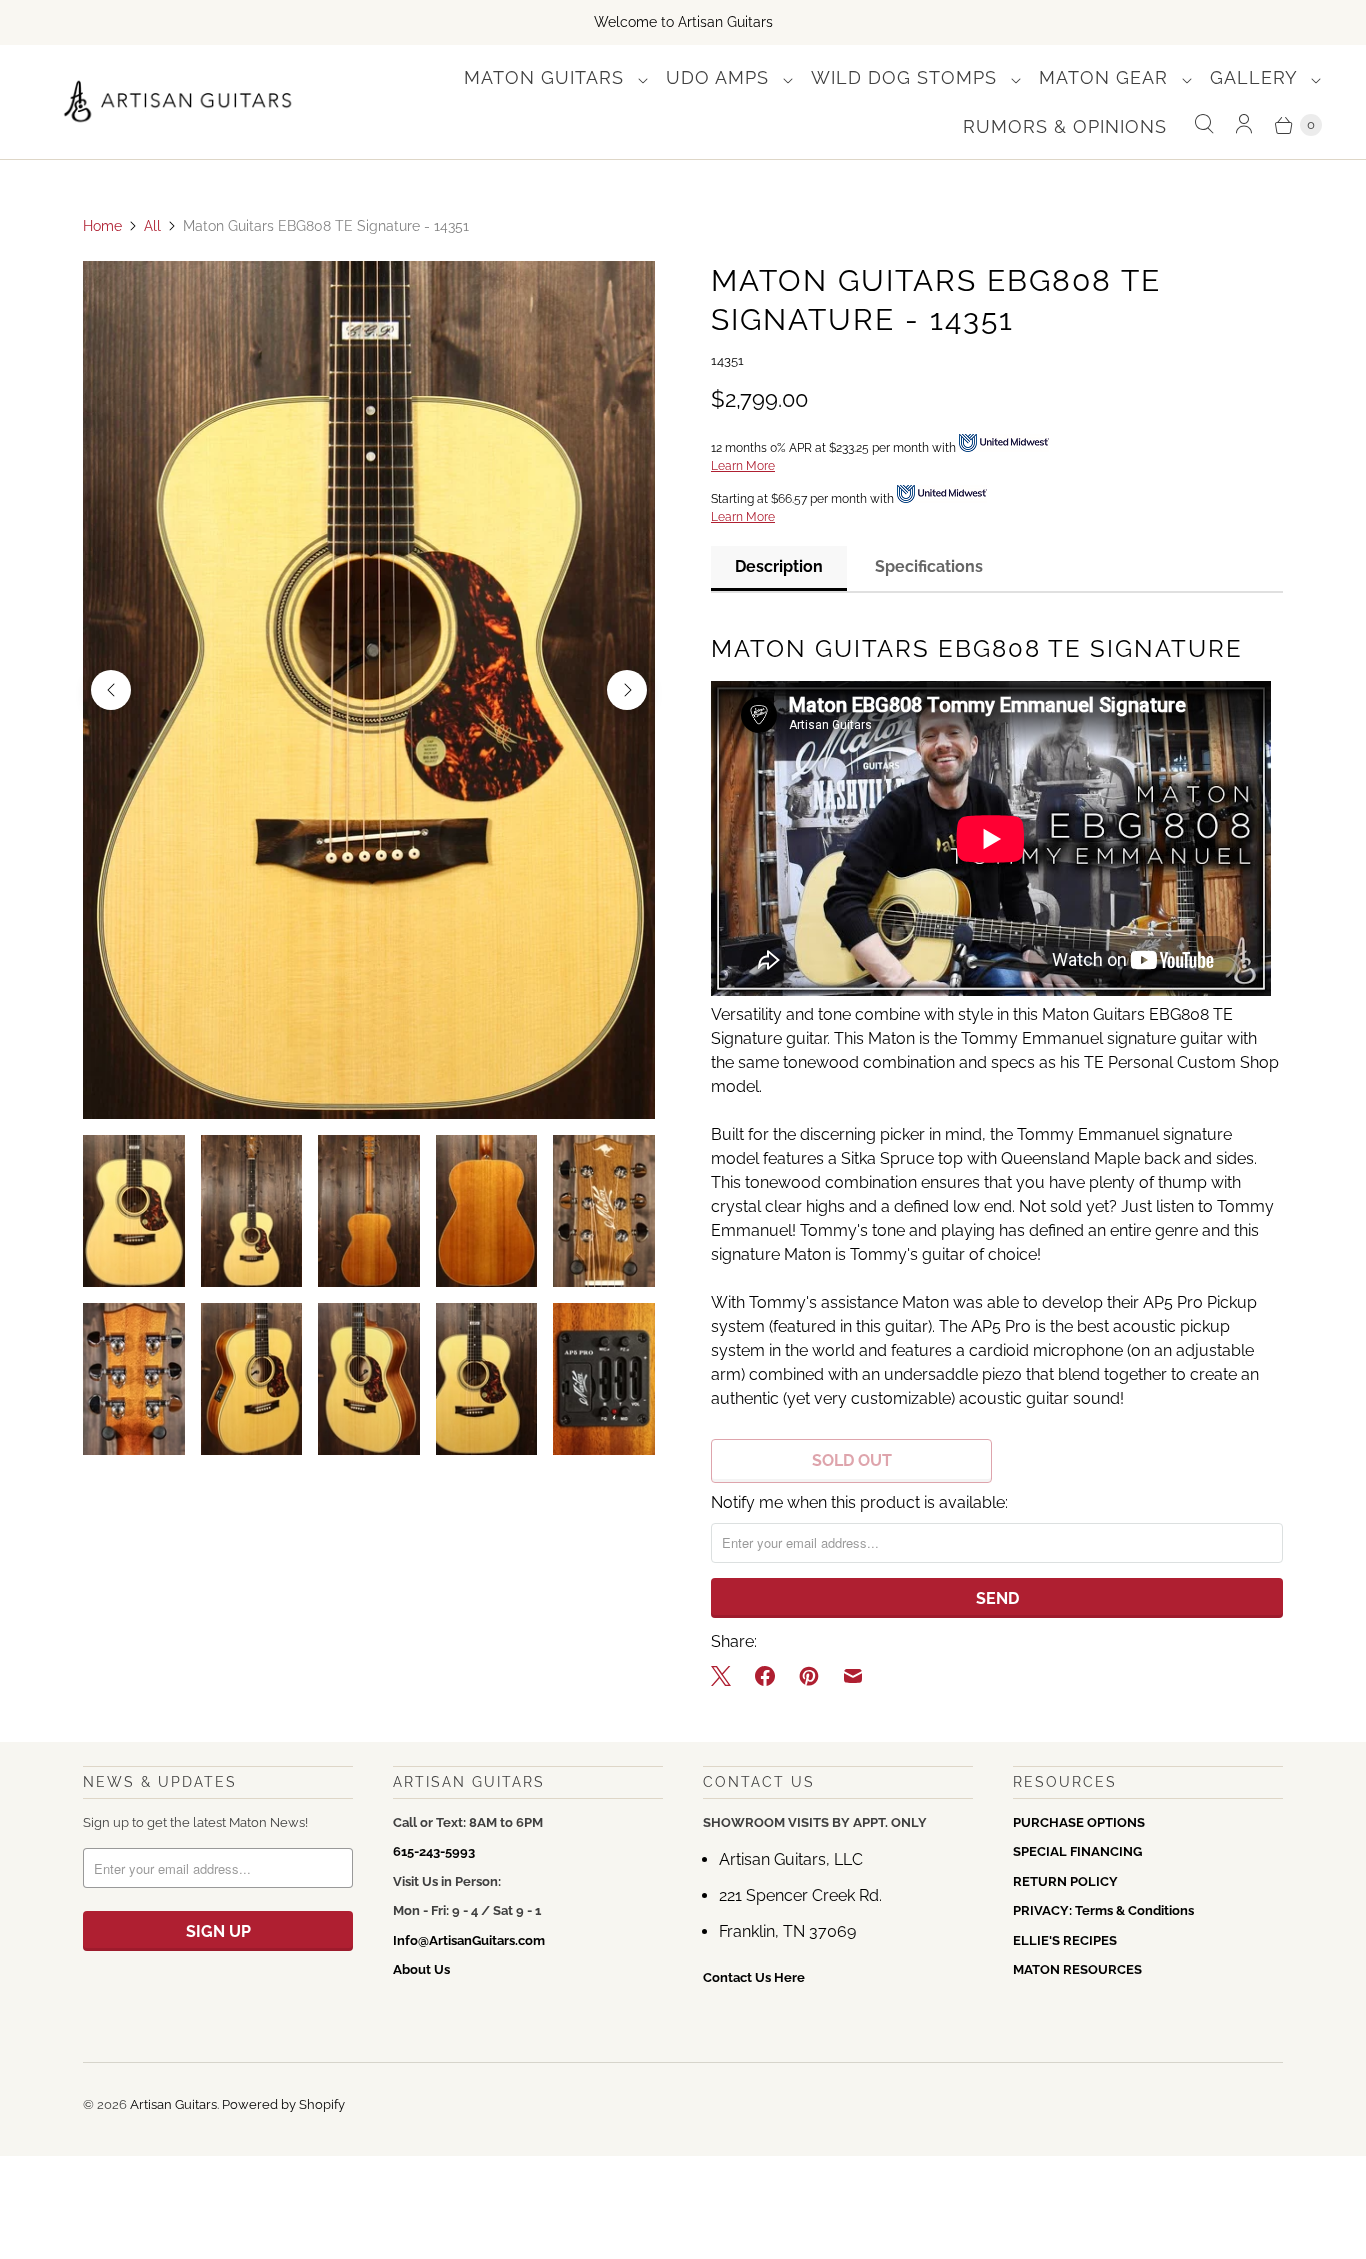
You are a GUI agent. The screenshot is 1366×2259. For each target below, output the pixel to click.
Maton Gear (1106, 77)
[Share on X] (727, 1676)
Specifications (929, 566)
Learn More (743, 466)
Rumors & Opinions (1065, 126)
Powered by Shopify (283, 2104)
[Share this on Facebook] (765, 1676)
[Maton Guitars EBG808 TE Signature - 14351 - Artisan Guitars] (369, 690)
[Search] (1204, 124)
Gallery (1256, 77)
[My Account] (1244, 124)
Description (779, 566)
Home (102, 226)
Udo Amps (720, 77)
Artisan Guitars (173, 2104)
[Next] (627, 690)
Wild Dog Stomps (907, 77)
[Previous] (111, 690)
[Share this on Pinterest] (809, 1676)
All (152, 226)
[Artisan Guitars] (178, 102)
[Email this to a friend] (853, 1676)
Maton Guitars (547, 77)
